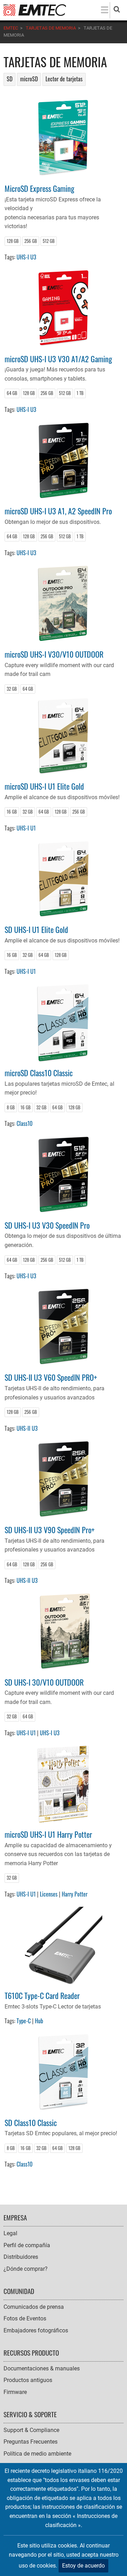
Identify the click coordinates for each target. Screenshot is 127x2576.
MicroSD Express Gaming (40, 188)
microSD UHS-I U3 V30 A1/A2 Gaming (58, 359)
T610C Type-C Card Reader (42, 1995)
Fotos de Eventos (25, 2318)
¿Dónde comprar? (26, 2269)
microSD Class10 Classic (39, 1073)
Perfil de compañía (27, 2245)
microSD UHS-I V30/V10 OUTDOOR (54, 654)
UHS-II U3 (27, 1428)
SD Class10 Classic (31, 2122)
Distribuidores (21, 2257)
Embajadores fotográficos (36, 2330)
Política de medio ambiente (37, 2454)
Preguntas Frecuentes (31, 2442)
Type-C (24, 2021)
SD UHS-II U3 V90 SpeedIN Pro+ (50, 1530)
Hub (39, 2021)
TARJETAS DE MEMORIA (51, 28)
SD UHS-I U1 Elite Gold (36, 929)
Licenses (49, 1894)
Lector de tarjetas (64, 79)
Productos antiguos (28, 2380)
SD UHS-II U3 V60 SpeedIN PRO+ (51, 1377)
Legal (10, 2233)
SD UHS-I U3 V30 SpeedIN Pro (47, 1225)
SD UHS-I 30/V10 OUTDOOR (44, 1682)
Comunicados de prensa (34, 2307)
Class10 (25, 1123)
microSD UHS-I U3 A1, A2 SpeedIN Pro (58, 511)
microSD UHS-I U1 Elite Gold (44, 786)
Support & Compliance (31, 2430)
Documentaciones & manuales (42, 2368)
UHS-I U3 (26, 257)
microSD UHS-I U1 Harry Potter (48, 1834)
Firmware (15, 2392)
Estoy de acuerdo (83, 2566)
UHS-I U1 (26, 828)
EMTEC (11, 28)
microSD (29, 79)
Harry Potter (75, 1894)
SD (10, 79)
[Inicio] (35, 10)
